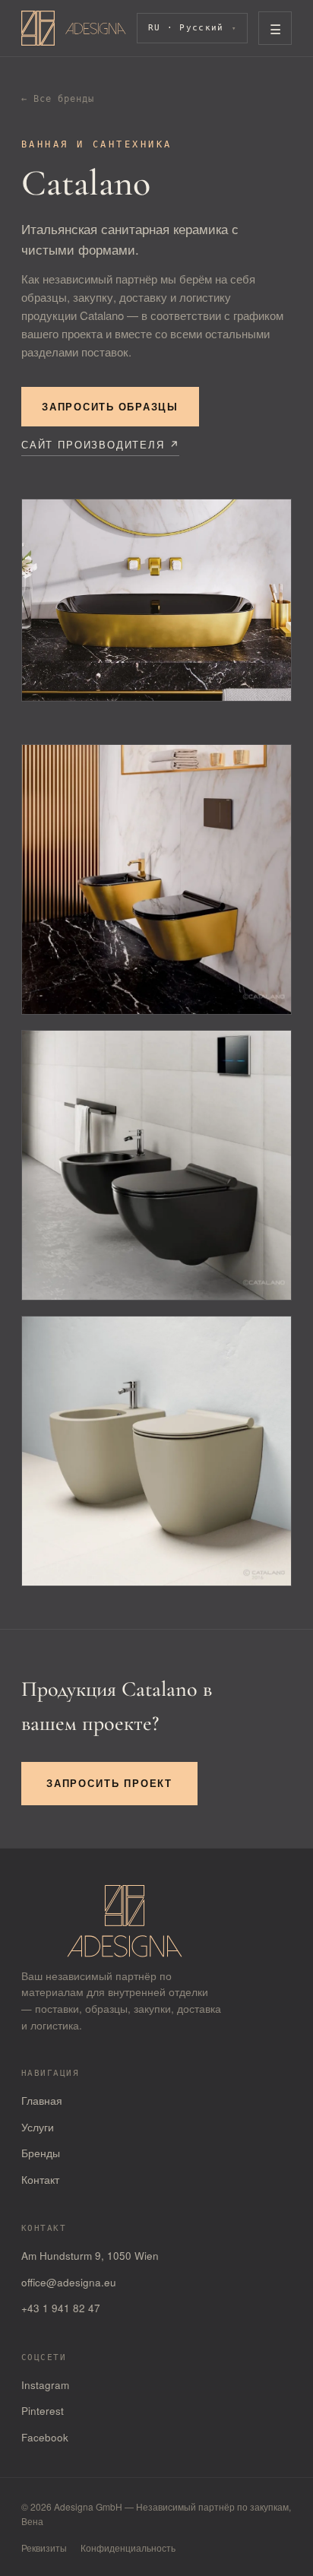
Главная (42, 2101)
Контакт (40, 2180)
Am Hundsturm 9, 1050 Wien (90, 2256)
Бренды (41, 2153)
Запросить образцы (110, 407)
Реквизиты (44, 2547)
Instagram (45, 2385)
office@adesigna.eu (69, 2282)
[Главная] (74, 28)
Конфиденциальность (128, 2547)
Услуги (38, 2127)
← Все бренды (58, 99)
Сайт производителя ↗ (100, 444)
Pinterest (43, 2411)
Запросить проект (109, 1783)
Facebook (45, 2437)
